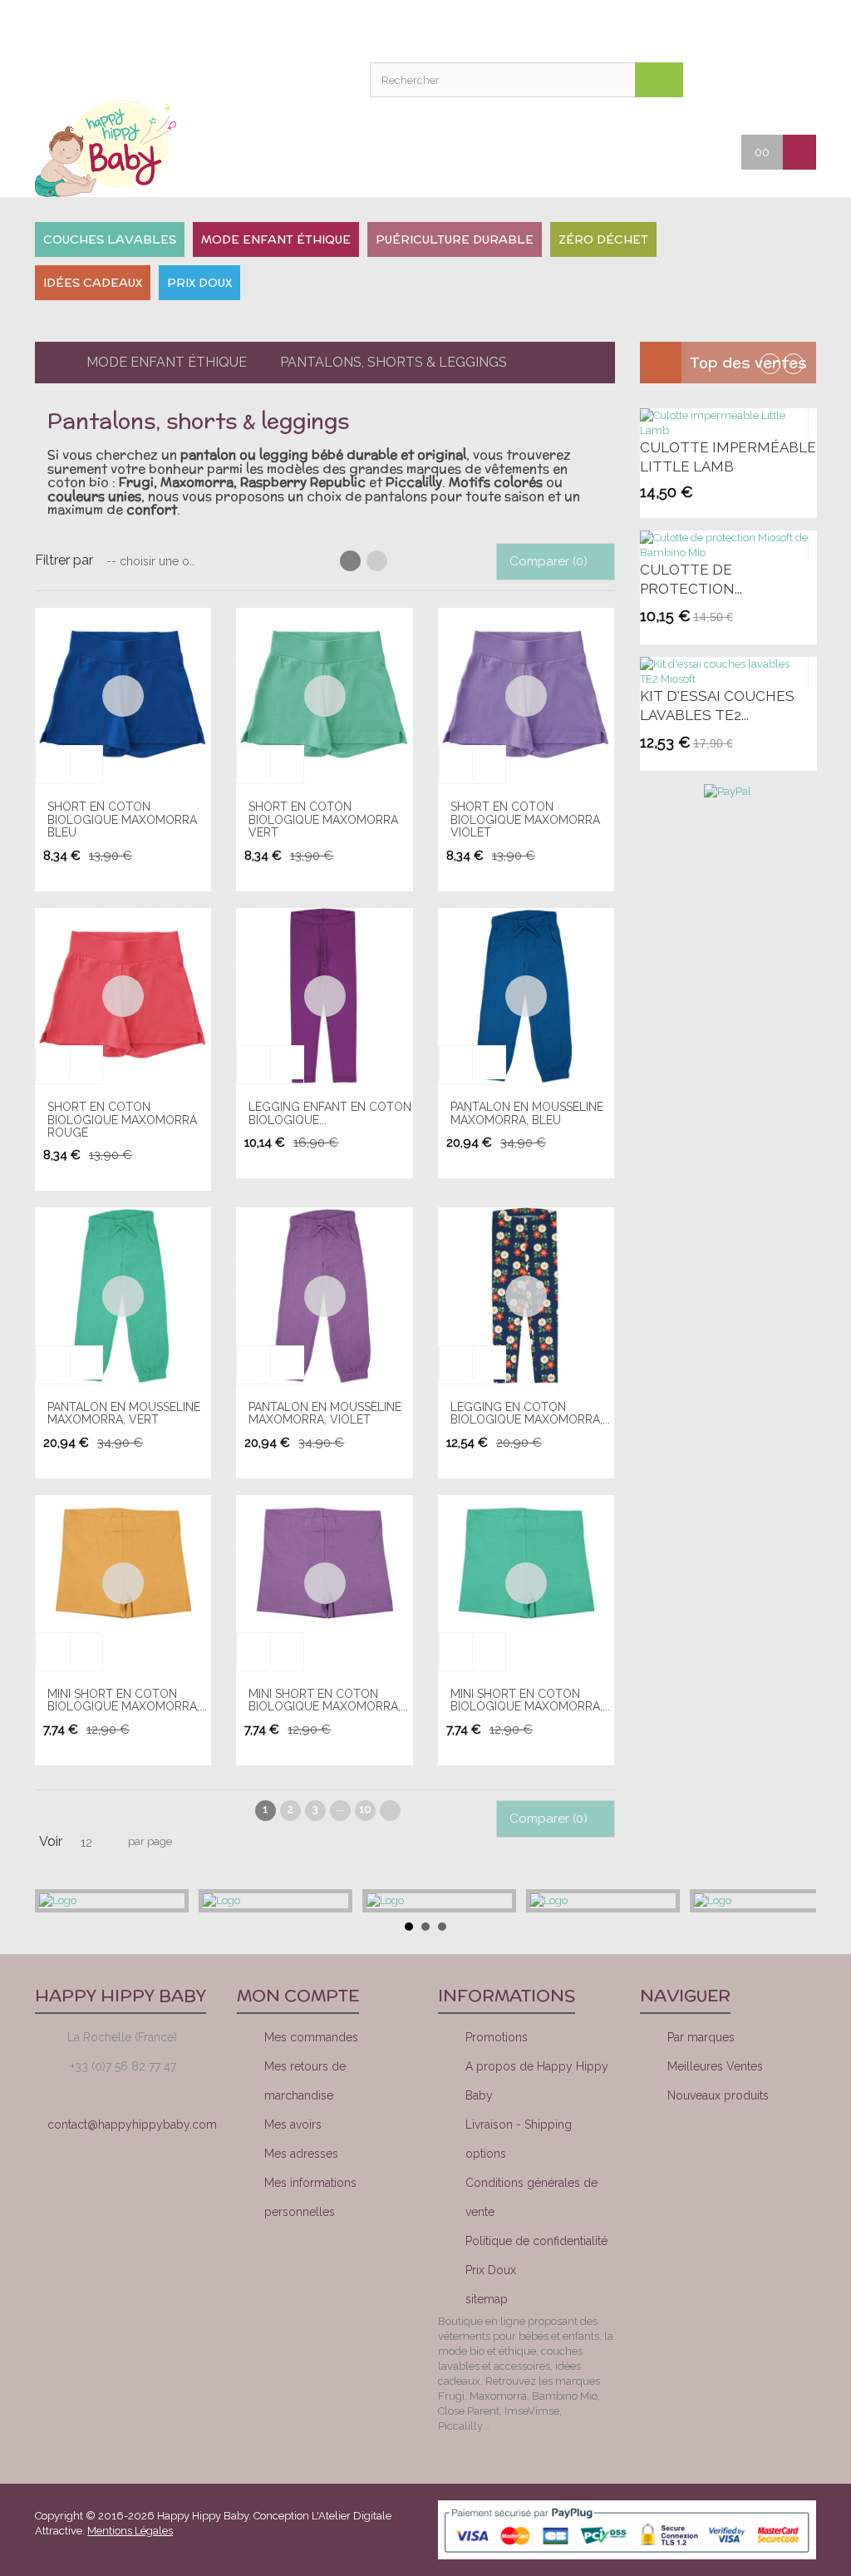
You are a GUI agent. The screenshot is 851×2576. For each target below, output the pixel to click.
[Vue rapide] (123, 696)
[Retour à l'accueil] (48, 363)
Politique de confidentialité (536, 2241)
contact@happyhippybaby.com (132, 2124)
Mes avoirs (293, 2124)
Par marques (701, 2037)
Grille (350, 561)
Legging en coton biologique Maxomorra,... (530, 1413)
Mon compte (464, 29)
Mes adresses (301, 2154)
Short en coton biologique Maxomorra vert (323, 819)
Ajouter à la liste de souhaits (52, 762)
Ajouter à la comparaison (86, 762)
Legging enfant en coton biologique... (330, 1113)
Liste (377, 561)
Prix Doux (491, 2270)
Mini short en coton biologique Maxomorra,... (127, 1700)
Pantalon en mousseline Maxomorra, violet (325, 1413)
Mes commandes (311, 2037)
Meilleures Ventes (715, 2066)
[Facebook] (679, 2156)
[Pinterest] (792, 2156)
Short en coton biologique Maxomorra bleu (122, 819)
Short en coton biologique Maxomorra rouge (122, 1120)
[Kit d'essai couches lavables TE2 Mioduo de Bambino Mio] (724, 672)
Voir (51, 1841)
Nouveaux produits (718, 2095)
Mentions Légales (130, 2531)
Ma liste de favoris (505, 29)
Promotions (497, 2037)
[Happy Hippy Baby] (123, 148)
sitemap (487, 2299)
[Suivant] (390, 1811)
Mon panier (547, 29)
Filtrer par (64, 560)
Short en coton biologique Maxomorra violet (525, 819)
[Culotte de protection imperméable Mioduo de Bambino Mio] (724, 545)
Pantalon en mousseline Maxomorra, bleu (527, 1113)
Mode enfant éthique (167, 362)
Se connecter (588, 29)
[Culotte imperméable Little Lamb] (724, 423)
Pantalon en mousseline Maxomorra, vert (124, 1413)
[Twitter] (735, 2156)
